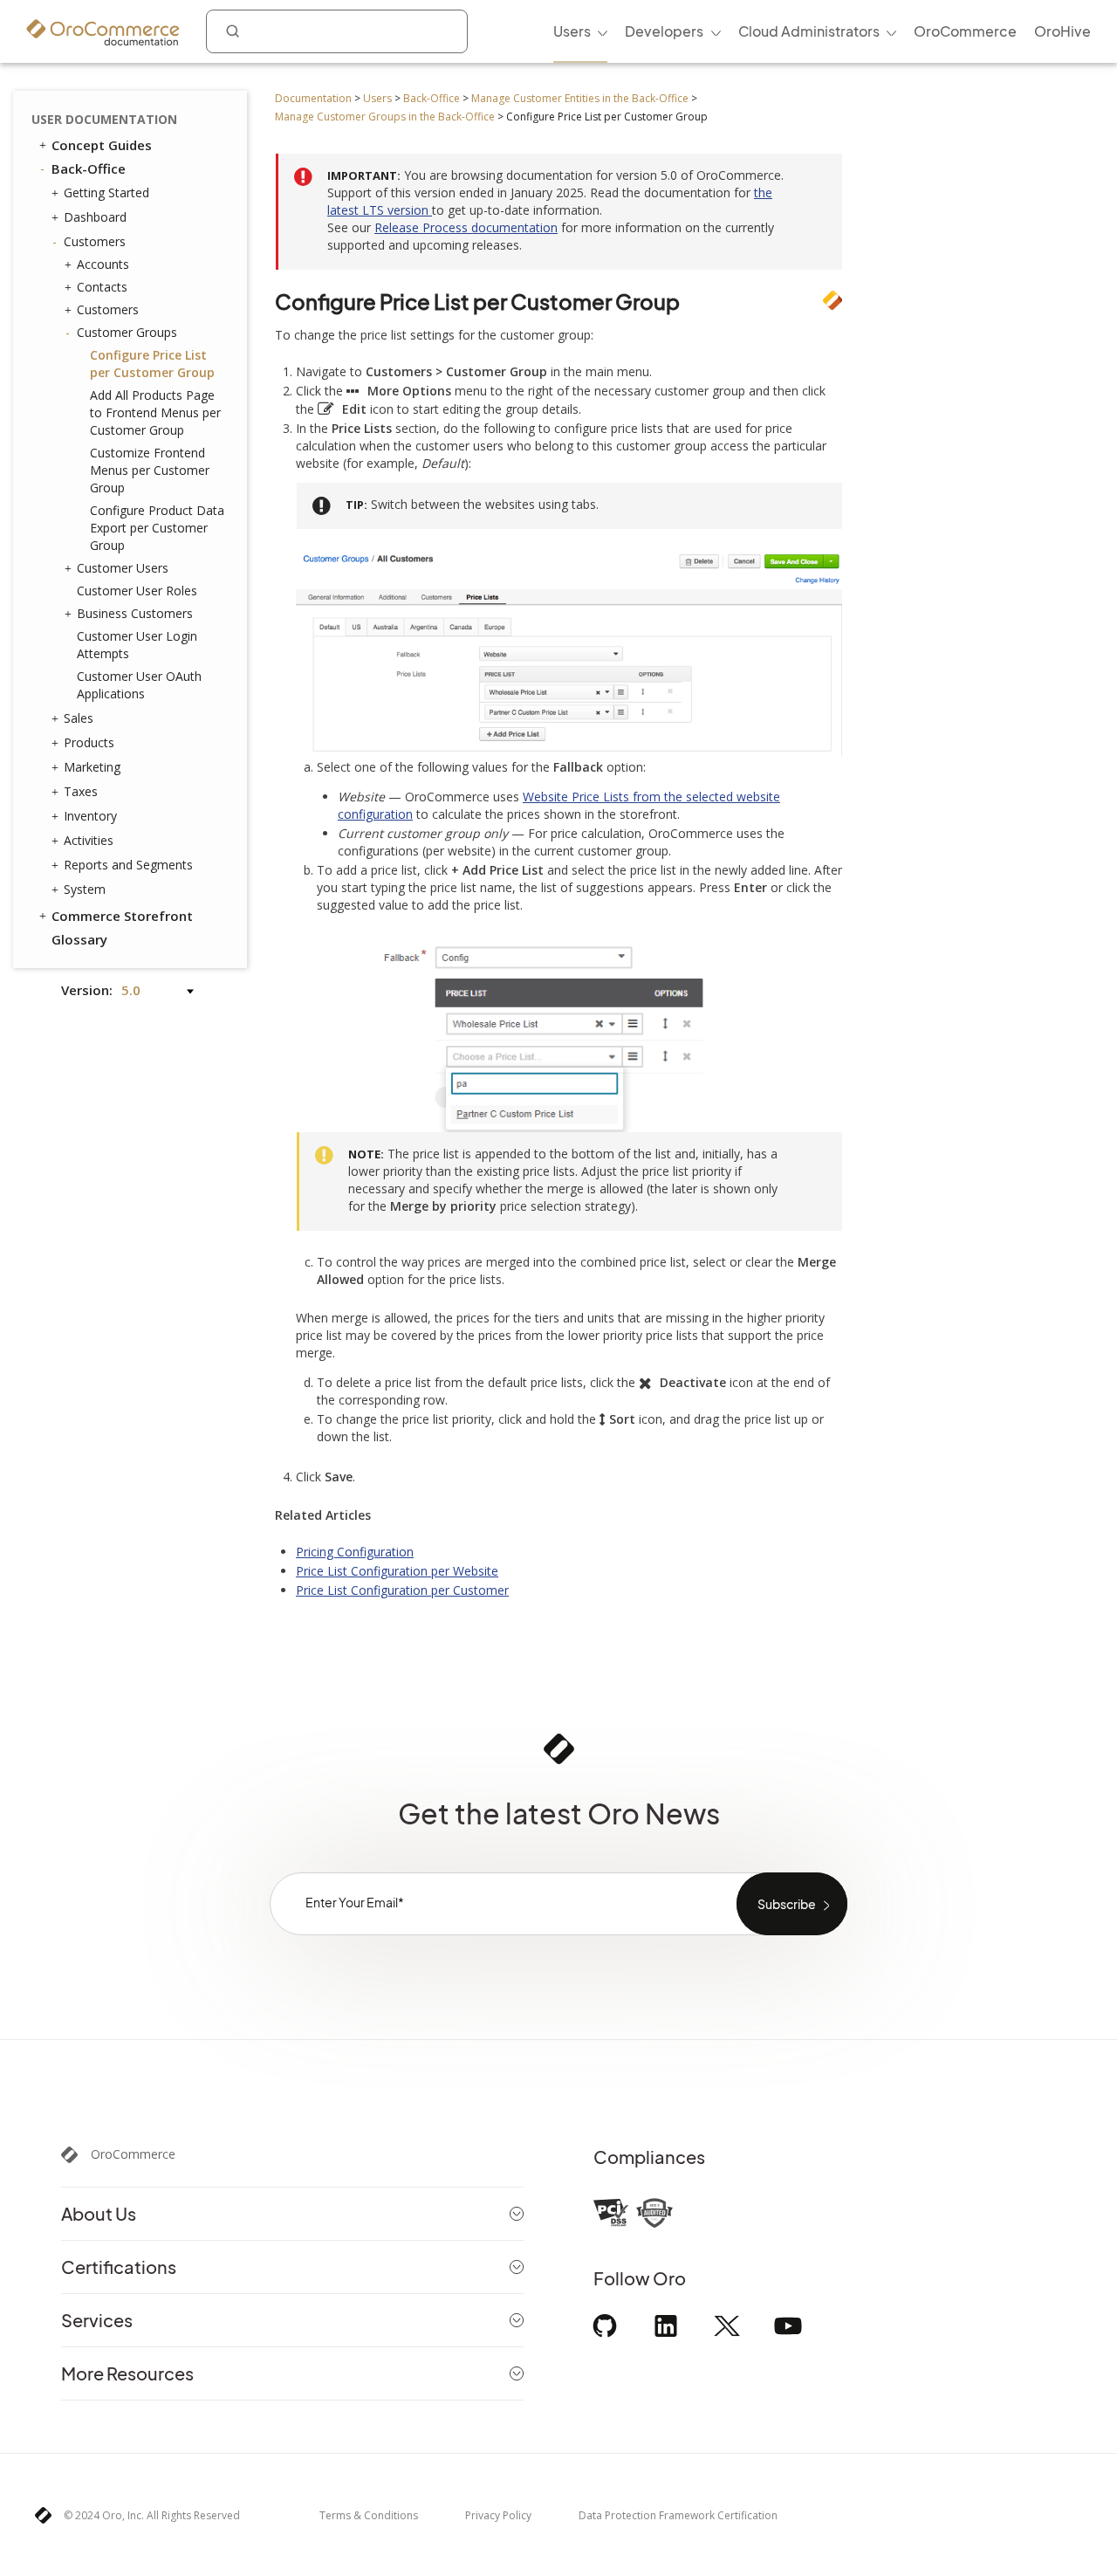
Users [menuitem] (572, 31)
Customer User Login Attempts (137, 645)
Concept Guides (102, 145)
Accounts (103, 264)
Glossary (79, 939)
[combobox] (337, 31)
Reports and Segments (128, 865)
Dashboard (95, 217)
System (85, 889)
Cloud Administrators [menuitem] (809, 31)
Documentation (313, 98)
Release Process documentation (466, 227)
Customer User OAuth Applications (139, 685)
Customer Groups (127, 332)
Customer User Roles (137, 591)
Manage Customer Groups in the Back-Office (385, 117)
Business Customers (135, 613)
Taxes (81, 791)
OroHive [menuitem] (1062, 31)
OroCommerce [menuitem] (965, 31)
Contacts (102, 287)
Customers (95, 241)
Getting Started (106, 192)
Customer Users (123, 568)
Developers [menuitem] (664, 31)
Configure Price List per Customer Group (152, 364)
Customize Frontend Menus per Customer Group (150, 470)
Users (377, 98)
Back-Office (432, 98)
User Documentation (104, 119)
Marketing (92, 767)
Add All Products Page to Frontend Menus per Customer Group (155, 412)
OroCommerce (133, 2154)
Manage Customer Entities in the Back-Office (580, 98)
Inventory (90, 816)
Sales (79, 718)
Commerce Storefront (122, 916)
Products (89, 742)
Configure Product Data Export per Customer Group (157, 528)
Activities (89, 840)
